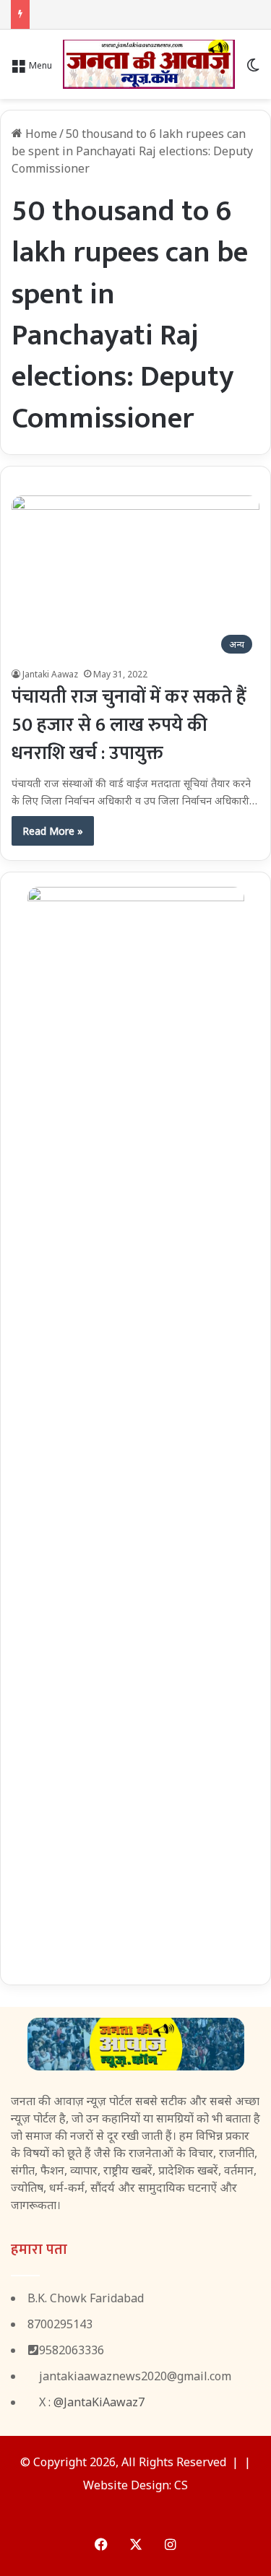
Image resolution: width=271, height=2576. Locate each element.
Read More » (53, 831)
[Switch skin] (253, 70)
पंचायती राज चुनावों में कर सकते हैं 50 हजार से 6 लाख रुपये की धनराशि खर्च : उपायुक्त (129, 725)
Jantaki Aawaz (50, 674)
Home (40, 134)
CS (181, 2485)
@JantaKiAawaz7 (99, 2402)
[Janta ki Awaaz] (149, 64)
